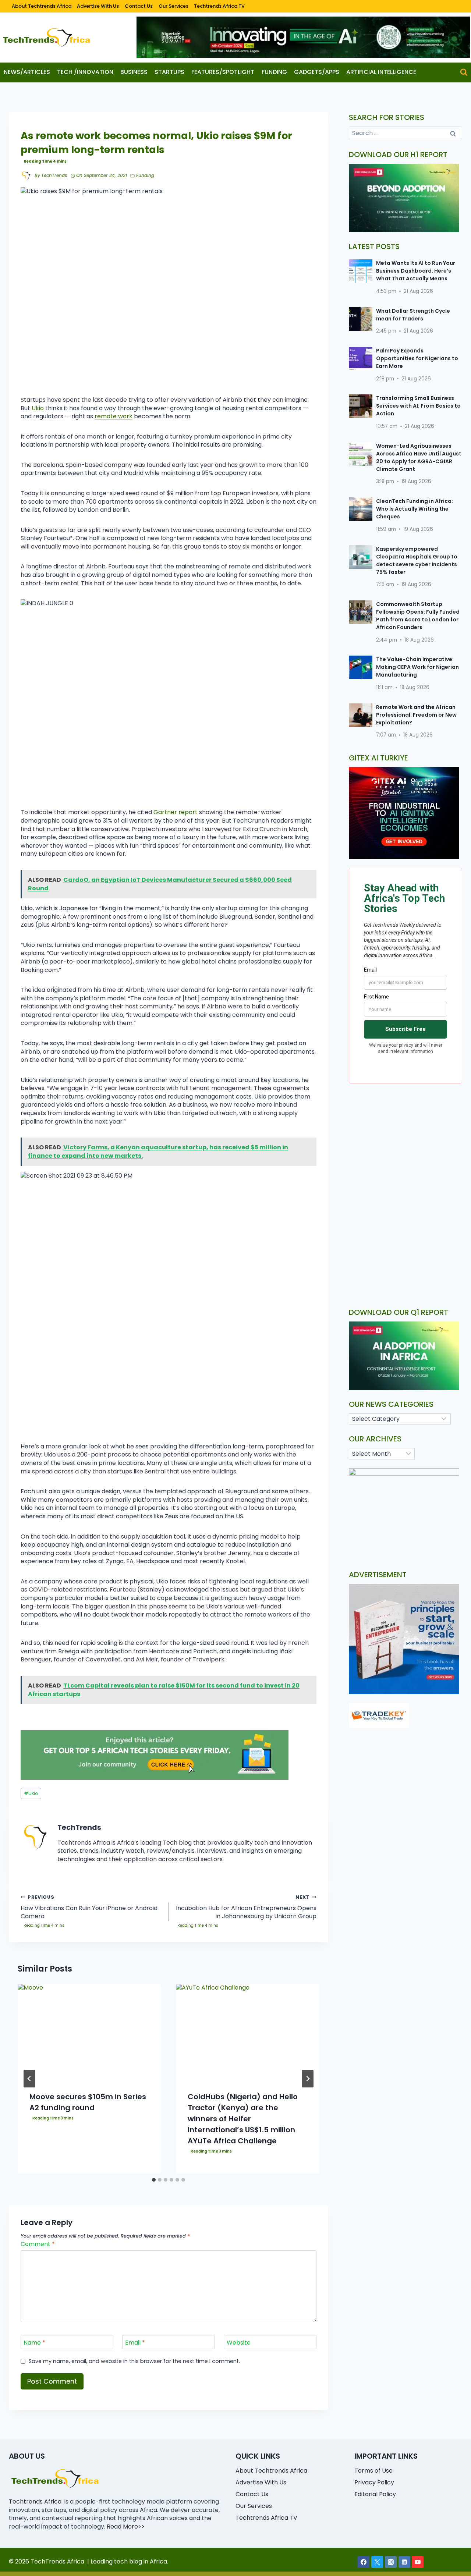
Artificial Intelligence (381, 72)
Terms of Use (373, 2471)
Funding (274, 72)
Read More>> (126, 2527)
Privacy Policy (374, 2482)
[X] (377, 2562)
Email (135, 2343)
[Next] (308, 2079)
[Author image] (26, 176)
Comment (38, 2244)
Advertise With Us (98, 6)
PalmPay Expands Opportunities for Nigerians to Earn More (417, 358)
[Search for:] (406, 133)
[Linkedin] (404, 2562)
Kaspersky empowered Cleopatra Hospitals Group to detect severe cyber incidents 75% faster (417, 560)
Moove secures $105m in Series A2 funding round (88, 2102)
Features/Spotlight (223, 72)
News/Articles (27, 72)
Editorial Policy (375, 2494)
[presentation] (89, 2032)
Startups (169, 72)
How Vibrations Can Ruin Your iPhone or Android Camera (89, 1907)
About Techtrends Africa (42, 6)
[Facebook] (364, 2562)
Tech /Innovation (85, 72)
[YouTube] (418, 2562)
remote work (114, 416)
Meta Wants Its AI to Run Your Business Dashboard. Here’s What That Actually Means (416, 271)
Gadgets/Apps (317, 72)
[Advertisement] (406, 1151)
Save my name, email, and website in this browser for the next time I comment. (134, 2361)
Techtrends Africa (35, 2502)
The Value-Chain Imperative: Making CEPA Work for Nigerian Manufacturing (417, 667)
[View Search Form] (464, 72)
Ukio (38, 408)
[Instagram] (391, 2562)
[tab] (154, 2180)
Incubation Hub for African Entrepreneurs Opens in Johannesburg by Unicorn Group (246, 1907)
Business (134, 72)
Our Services (173, 6)
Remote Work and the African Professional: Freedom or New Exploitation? (416, 715)
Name (34, 2343)
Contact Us (139, 6)
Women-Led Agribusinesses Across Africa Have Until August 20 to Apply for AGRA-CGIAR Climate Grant (419, 457)
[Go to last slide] (29, 2079)
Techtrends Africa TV (219, 6)
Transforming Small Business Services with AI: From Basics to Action (418, 406)
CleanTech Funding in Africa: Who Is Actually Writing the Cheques (415, 509)
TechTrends (54, 175)
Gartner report (176, 812)
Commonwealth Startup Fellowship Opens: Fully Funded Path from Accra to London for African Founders (418, 616)
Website (239, 2343)
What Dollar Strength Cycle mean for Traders (413, 315)
